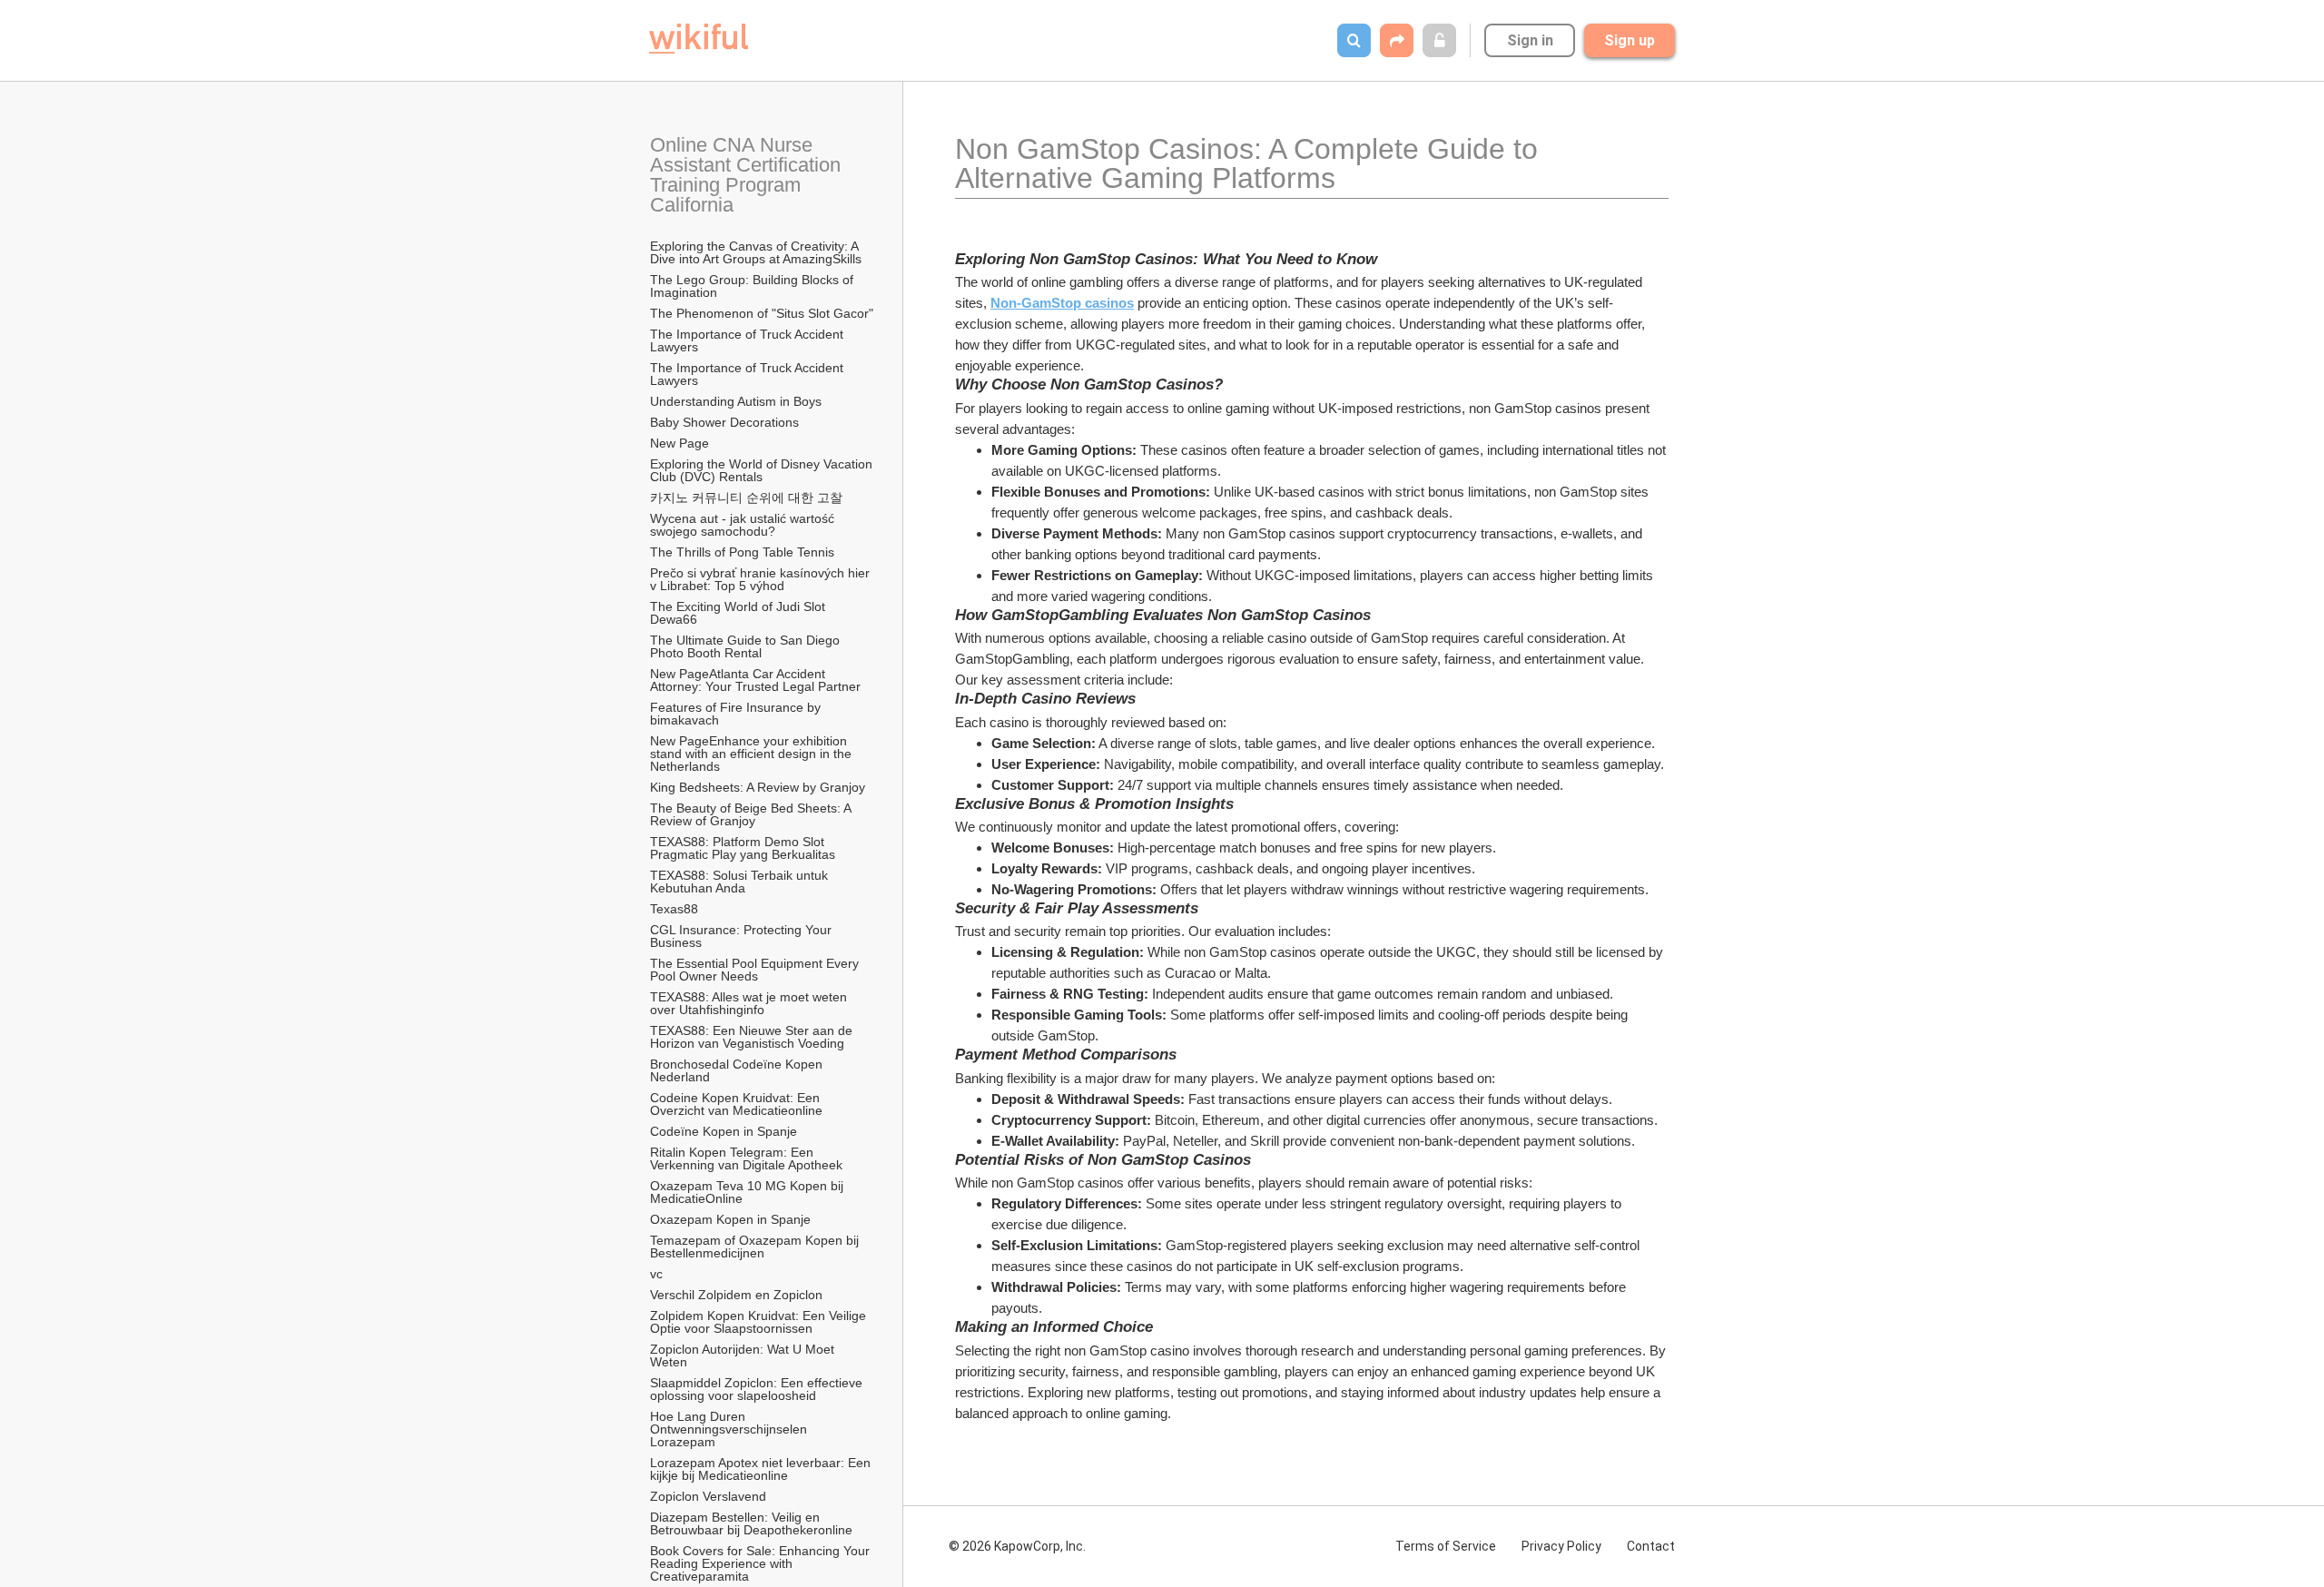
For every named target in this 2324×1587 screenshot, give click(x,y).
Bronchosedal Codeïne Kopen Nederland (738, 1070)
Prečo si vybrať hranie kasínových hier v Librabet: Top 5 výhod (762, 579)
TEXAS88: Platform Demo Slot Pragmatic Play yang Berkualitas (743, 848)
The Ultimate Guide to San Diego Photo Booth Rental (747, 646)
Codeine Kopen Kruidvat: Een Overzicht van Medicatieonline (737, 1104)
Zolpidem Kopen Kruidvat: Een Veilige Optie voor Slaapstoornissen (760, 1322)
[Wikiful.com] (699, 39)
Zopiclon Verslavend (708, 1496)
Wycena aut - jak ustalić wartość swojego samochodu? (744, 525)
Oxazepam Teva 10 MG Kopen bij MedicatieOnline (748, 1192)
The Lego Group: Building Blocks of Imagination (753, 286)
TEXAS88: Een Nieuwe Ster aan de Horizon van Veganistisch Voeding (753, 1037)
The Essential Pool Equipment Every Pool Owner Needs (756, 970)
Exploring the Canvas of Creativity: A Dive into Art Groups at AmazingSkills (756, 252)
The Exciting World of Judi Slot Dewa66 (739, 613)
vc (656, 1274)
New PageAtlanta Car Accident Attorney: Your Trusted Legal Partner (755, 680)
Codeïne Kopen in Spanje (724, 1131)
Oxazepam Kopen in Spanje (730, 1219)
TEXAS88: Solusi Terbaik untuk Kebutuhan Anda (741, 882)
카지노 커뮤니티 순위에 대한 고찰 (746, 498)
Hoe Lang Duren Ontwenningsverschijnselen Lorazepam (730, 1429)
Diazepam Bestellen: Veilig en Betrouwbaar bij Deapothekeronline (751, 1523)
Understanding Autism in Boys (736, 401)
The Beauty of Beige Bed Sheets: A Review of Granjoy (752, 814)
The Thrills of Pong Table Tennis (742, 552)
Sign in (1530, 40)
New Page (679, 443)
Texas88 (674, 909)
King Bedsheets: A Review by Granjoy (758, 787)
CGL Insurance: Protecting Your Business (743, 936)
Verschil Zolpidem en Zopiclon (736, 1295)
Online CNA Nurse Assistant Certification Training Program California (748, 175)
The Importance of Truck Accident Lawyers (748, 340)
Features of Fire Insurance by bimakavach (737, 714)
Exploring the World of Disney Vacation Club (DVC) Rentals (763, 470)
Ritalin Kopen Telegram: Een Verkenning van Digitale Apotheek (746, 1158)
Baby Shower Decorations (724, 422)
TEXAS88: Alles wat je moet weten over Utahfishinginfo (750, 1003)
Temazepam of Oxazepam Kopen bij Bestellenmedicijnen (756, 1247)
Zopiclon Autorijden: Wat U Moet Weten (744, 1355)
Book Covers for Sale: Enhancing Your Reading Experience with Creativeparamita (762, 1563)
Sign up (1630, 40)
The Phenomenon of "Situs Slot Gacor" (762, 313)
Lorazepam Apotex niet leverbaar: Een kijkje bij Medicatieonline (762, 1469)
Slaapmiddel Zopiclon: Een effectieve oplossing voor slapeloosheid (758, 1389)
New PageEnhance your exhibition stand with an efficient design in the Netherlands (753, 754)
